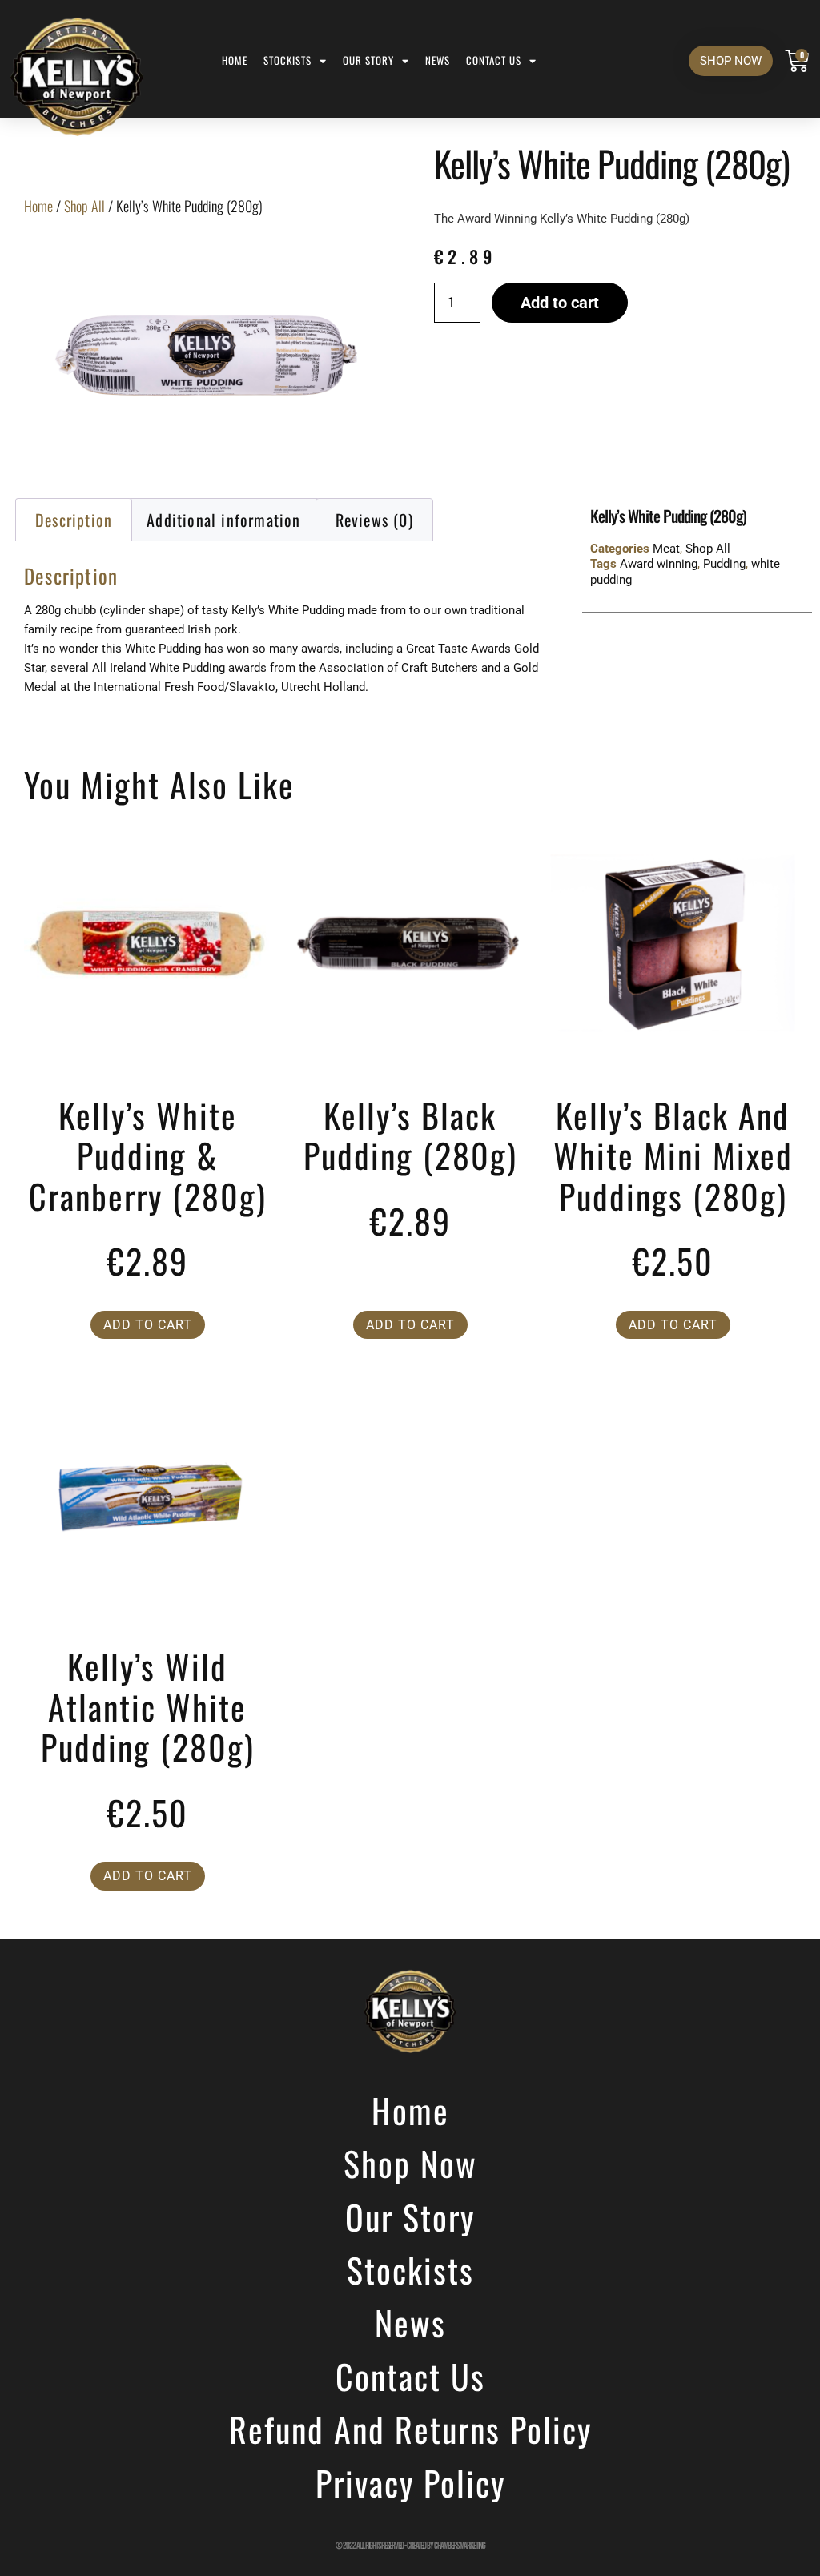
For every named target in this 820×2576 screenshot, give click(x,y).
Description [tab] (74, 520)
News (438, 60)
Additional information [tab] (223, 520)
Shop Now (410, 2163)
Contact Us (494, 60)
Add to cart (560, 303)
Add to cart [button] (148, 1325)
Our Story (368, 60)
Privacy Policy (410, 2482)
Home (235, 60)
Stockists (287, 60)
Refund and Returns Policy (410, 2429)
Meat (666, 549)
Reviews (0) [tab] (374, 520)
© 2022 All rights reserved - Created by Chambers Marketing (410, 2546)
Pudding (724, 564)
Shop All (84, 206)
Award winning (659, 564)
